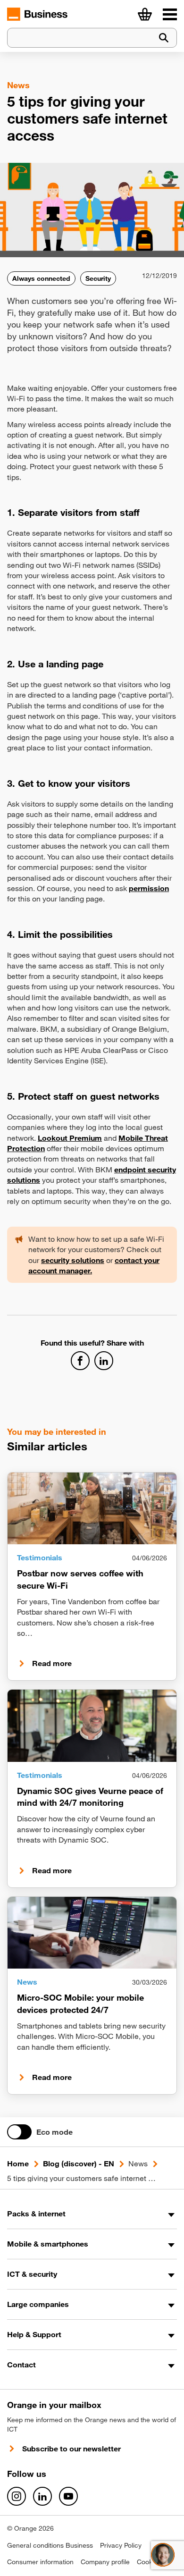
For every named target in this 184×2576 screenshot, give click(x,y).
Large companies (38, 2304)
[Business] (170, 14)
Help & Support (34, 2334)
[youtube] (68, 2496)
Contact (21, 2365)
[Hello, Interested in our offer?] (163, 2555)
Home (18, 2164)
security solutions (73, 1260)
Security (98, 278)
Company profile (105, 2562)
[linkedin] (42, 2496)
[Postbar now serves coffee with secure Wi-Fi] (92, 1508)
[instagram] (17, 2496)
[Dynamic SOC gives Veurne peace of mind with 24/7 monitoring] (92, 1726)
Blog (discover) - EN (79, 2164)
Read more (52, 1663)
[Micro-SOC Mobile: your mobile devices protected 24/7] (92, 1933)
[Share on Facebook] (80, 1361)
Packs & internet (36, 2214)
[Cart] (145, 14)
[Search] (164, 38)
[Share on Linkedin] (104, 1361)
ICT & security (32, 2274)
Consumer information (40, 2562)
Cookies (149, 2562)
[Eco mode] (19, 2132)
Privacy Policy (121, 2545)
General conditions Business (50, 2545)
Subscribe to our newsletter (71, 2449)
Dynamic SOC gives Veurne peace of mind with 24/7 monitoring (90, 1797)
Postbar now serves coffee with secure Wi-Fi (80, 1579)
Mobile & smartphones (48, 2244)
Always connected (41, 278)
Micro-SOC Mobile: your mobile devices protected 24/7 (80, 2003)
